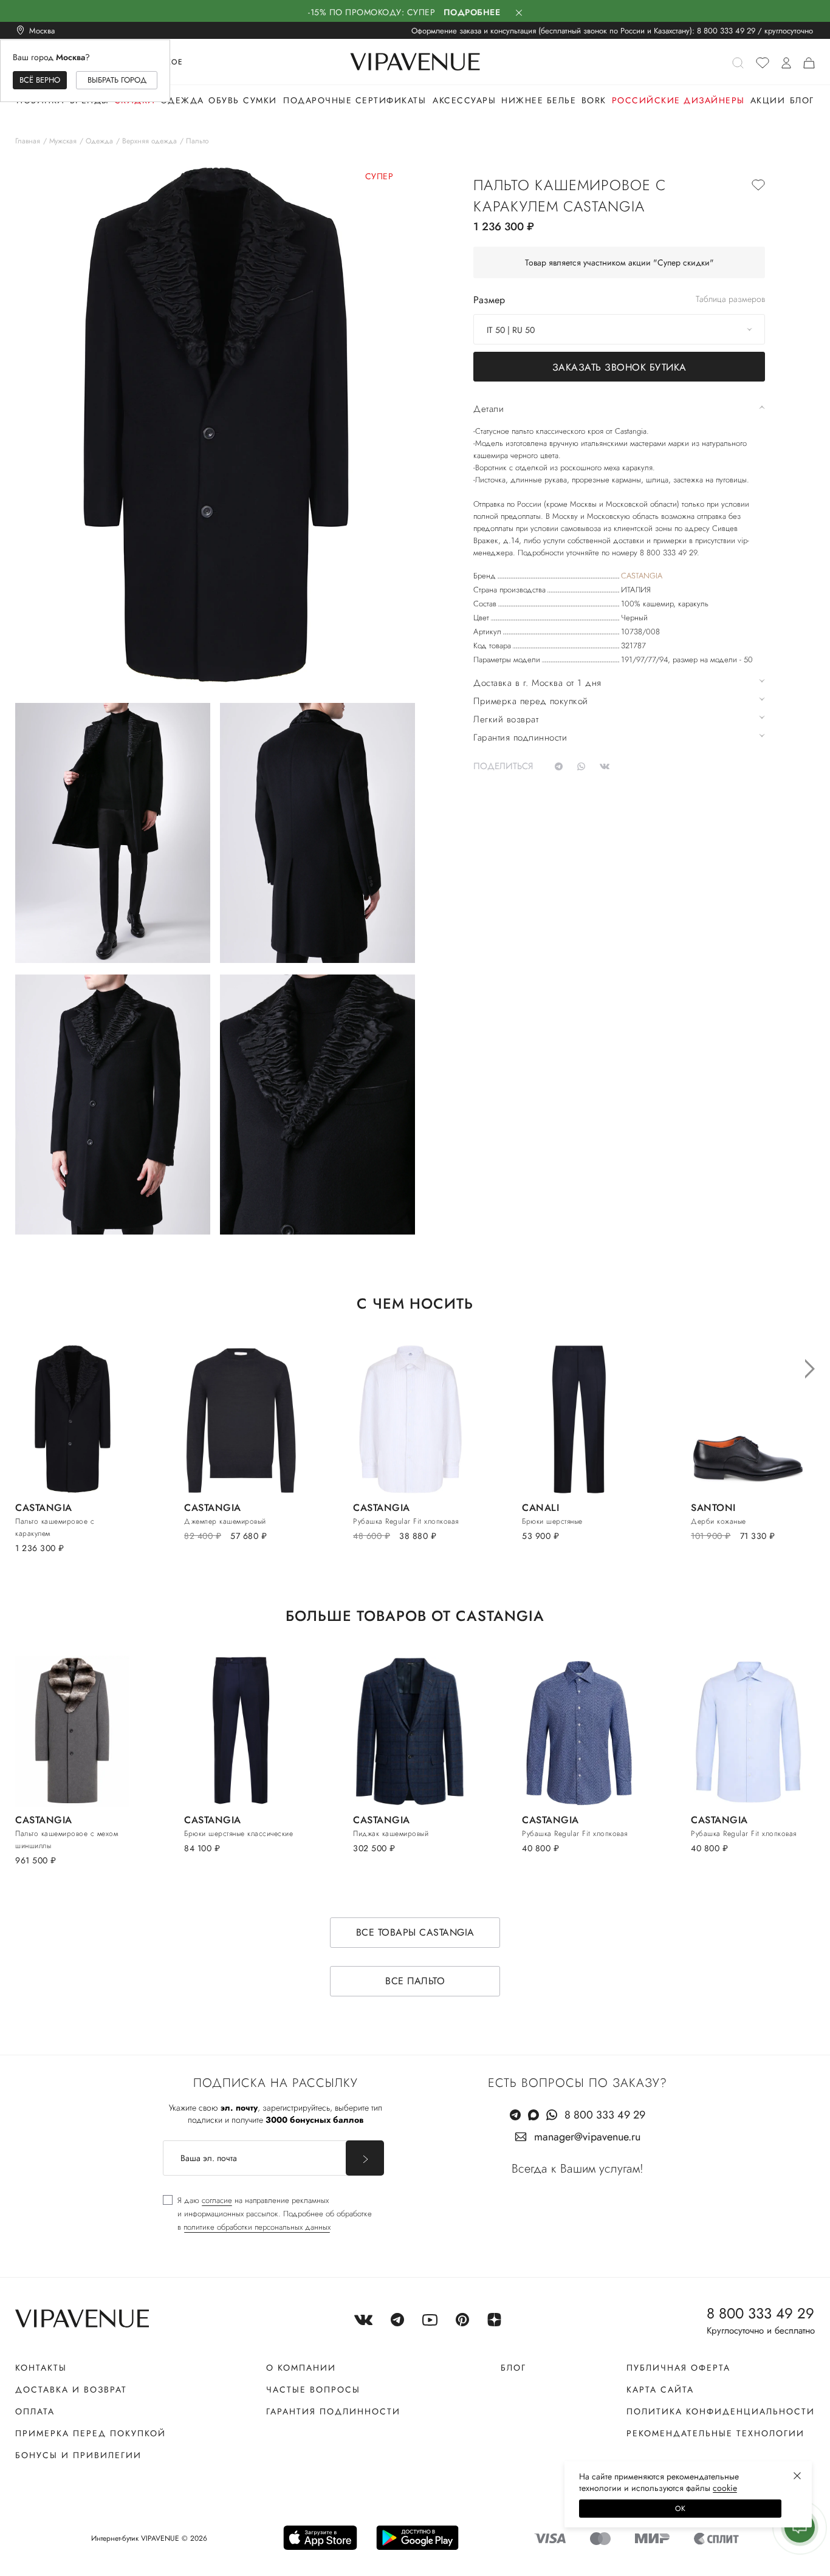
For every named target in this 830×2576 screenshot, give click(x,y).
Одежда (182, 100)
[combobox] (619, 329)
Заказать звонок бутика (619, 367)
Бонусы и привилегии (78, 2455)
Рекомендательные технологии (715, 2433)
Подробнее (472, 12)
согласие (217, 2200)
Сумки (260, 100)
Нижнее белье (539, 100)
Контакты (41, 2368)
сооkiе (725, 2488)
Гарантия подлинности (333, 2411)
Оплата (35, 2411)
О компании (301, 2368)
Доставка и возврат (71, 2389)
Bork (594, 100)
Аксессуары (464, 100)
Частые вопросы (313, 2389)
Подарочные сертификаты (355, 100)
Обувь (224, 100)
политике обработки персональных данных (257, 2227)
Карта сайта (660, 2389)
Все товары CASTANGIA (415, 1932)
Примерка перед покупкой (91, 2433)
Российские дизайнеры (678, 100)
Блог (802, 100)
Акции (768, 100)
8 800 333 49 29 (726, 31)
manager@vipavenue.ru (587, 2137)
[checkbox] (267, 2214)
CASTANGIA (642, 576)
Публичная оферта (678, 2368)
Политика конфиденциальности (721, 2411)
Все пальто (415, 1981)
